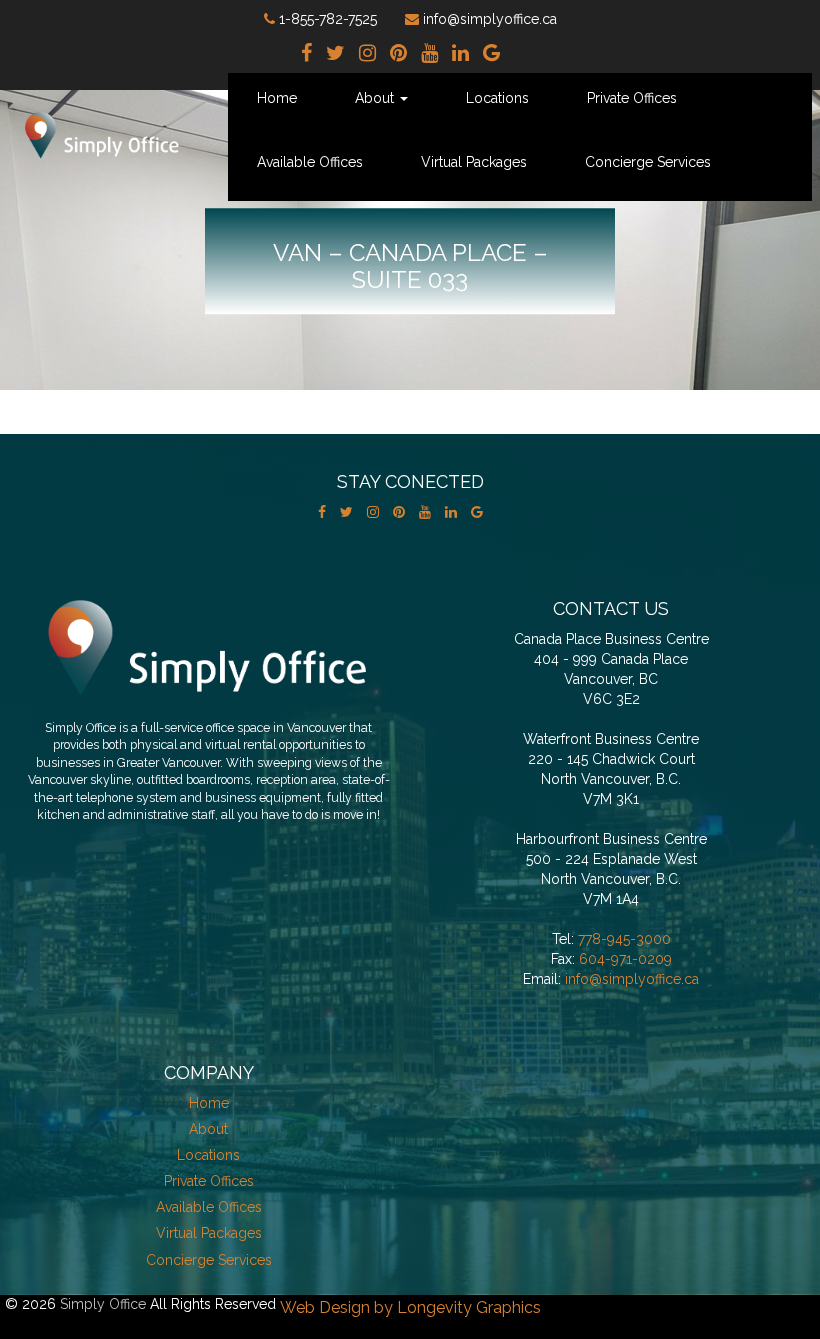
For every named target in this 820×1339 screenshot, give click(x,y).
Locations (497, 98)
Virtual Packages (474, 162)
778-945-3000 (624, 939)
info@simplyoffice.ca (632, 979)
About (376, 98)
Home (277, 98)
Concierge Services (648, 162)
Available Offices (310, 162)
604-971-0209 (625, 959)
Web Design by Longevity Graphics (410, 1307)
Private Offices (632, 98)
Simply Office (103, 1304)
